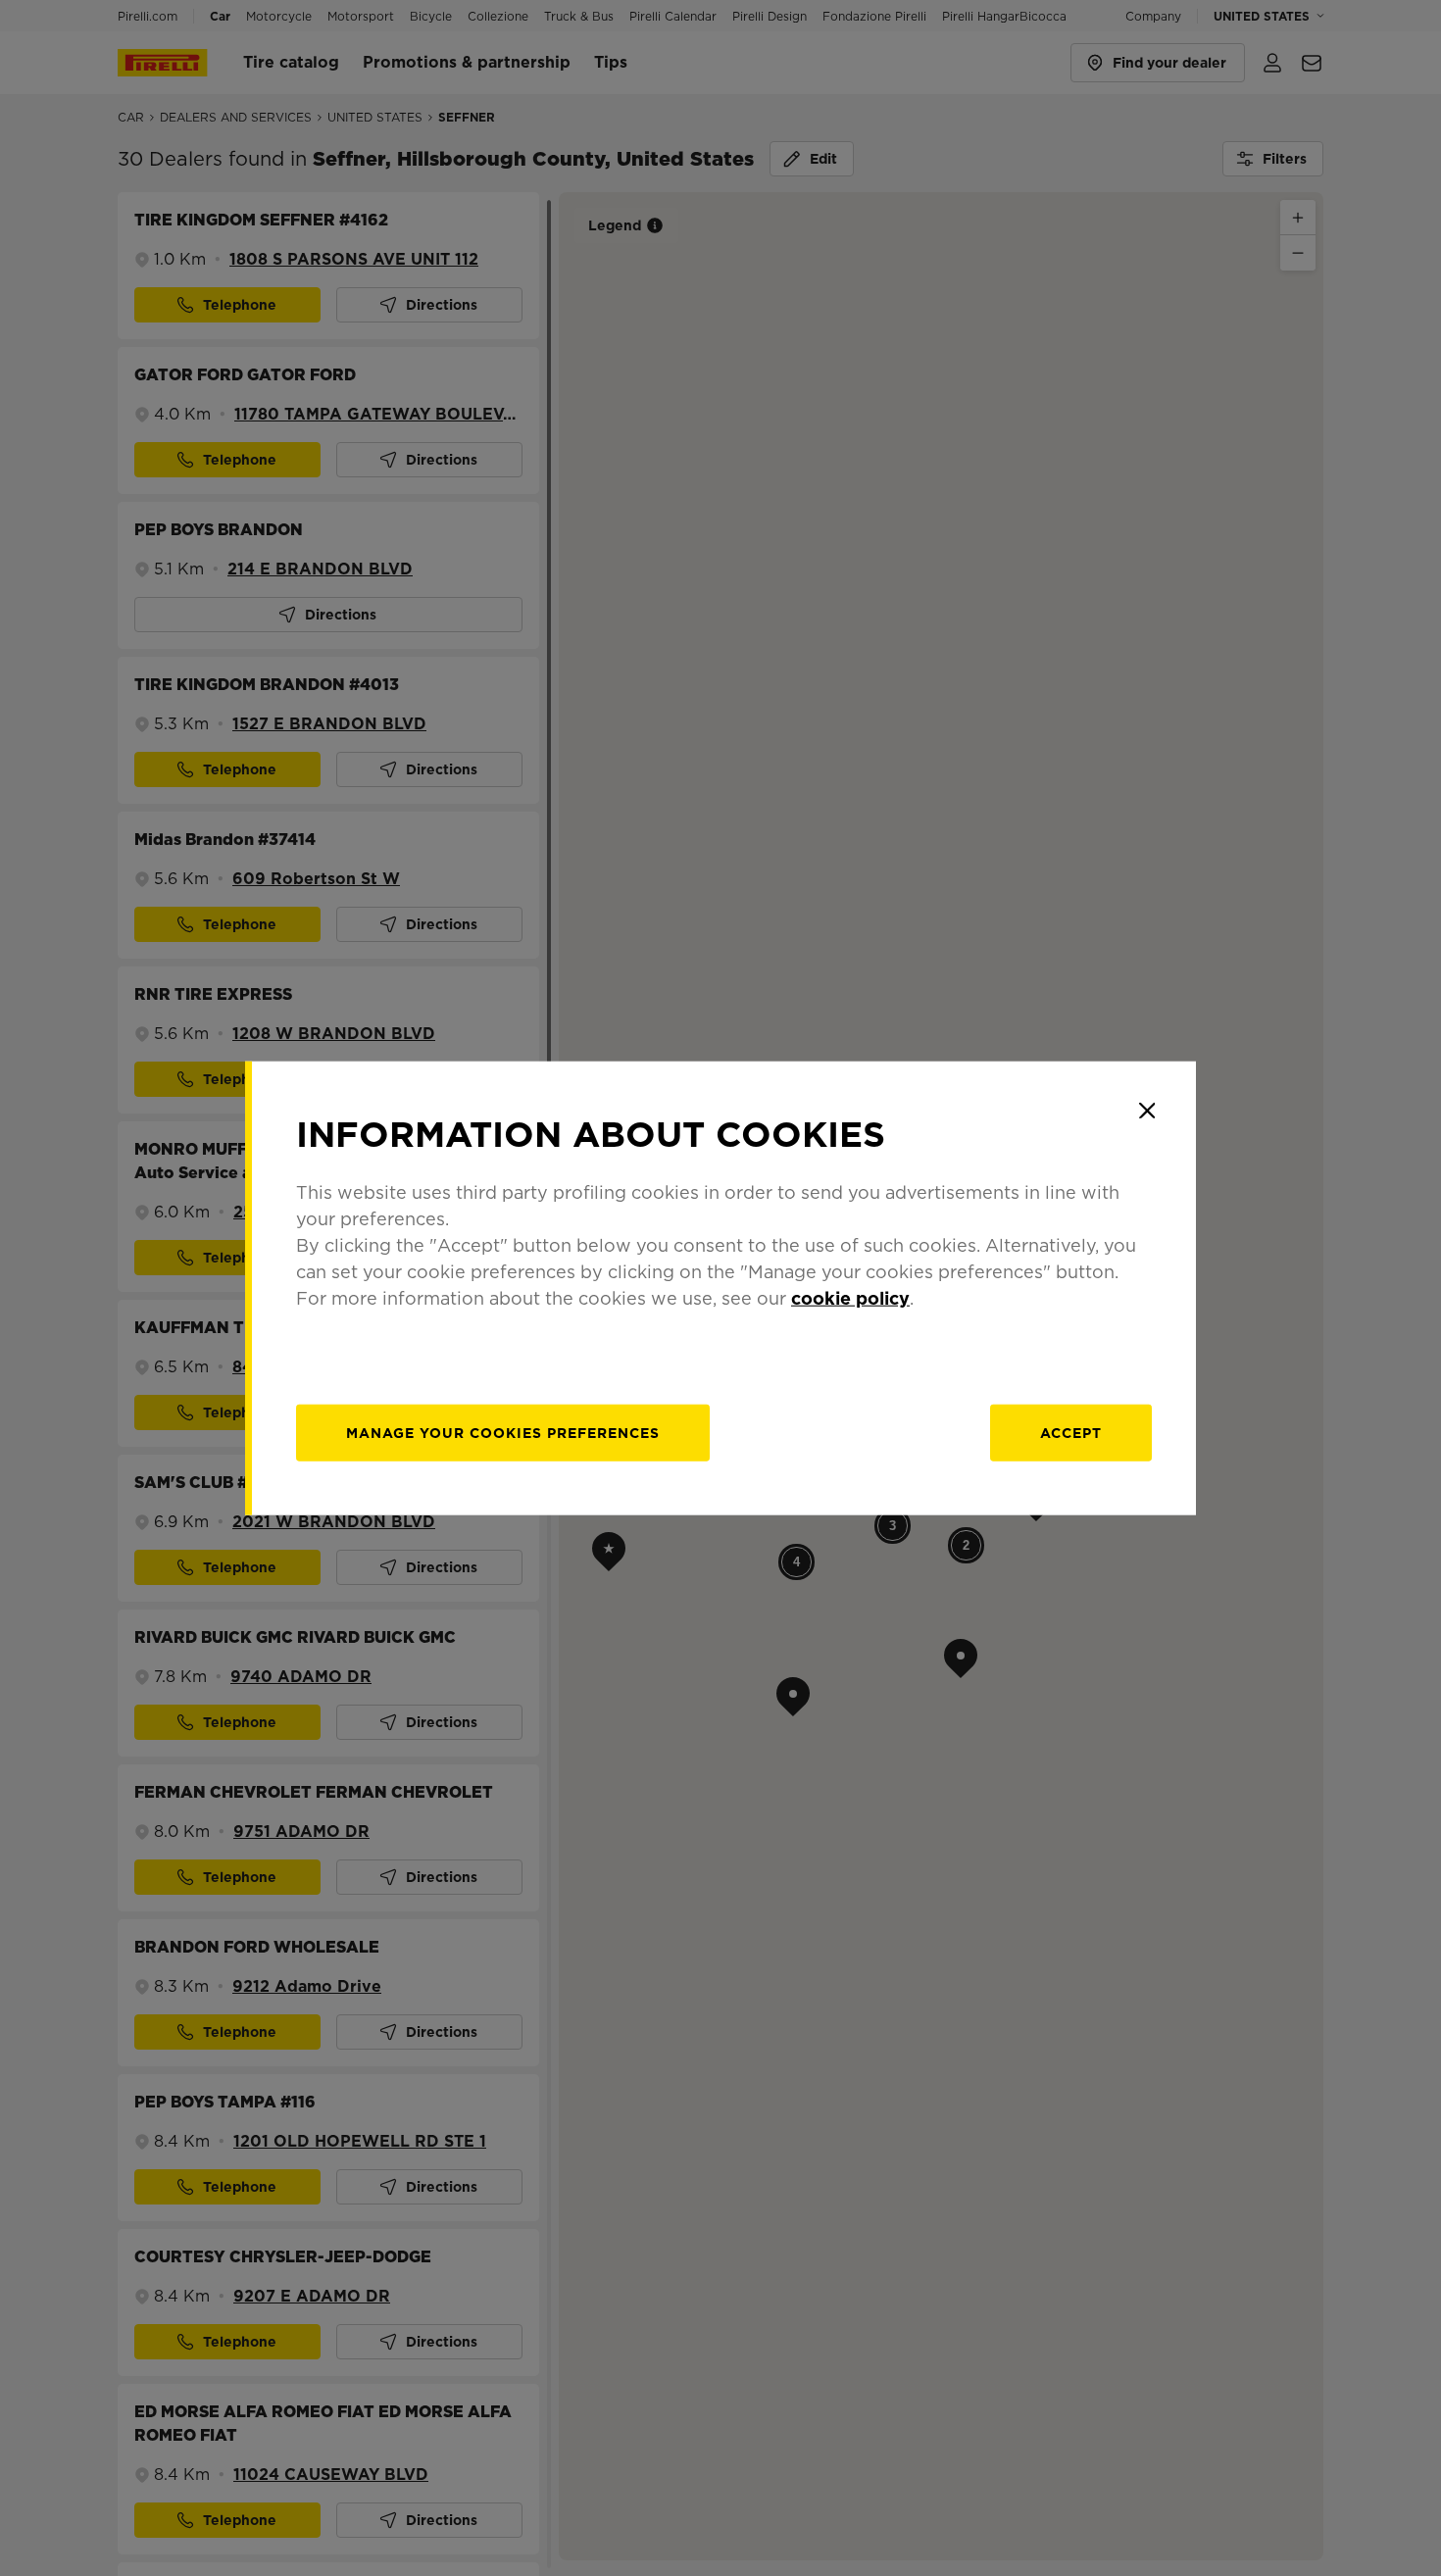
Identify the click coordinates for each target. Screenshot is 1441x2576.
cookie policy (850, 1297)
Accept (1071, 1432)
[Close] (1147, 1111)
